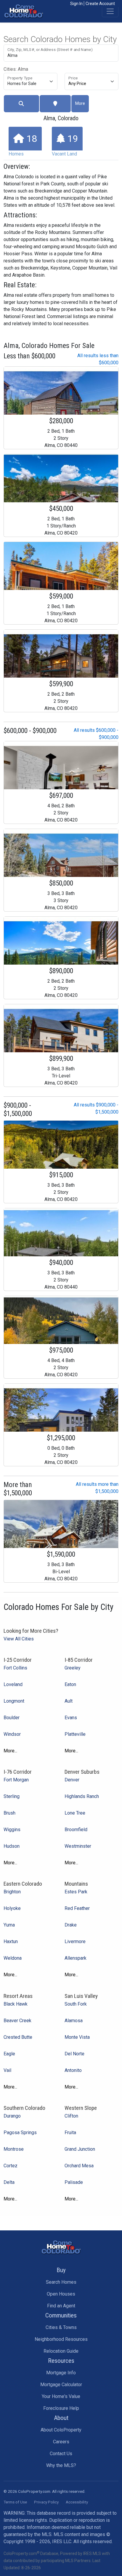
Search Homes (61, 2282)
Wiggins (12, 1830)
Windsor (12, 1734)
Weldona (13, 1958)
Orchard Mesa (79, 2166)
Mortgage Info (61, 2373)
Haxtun (11, 1941)
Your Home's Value (61, 2396)
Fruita (70, 2133)
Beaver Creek (17, 2021)
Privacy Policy (46, 2502)
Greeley (73, 1668)
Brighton (12, 1892)
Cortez (11, 2166)
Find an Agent (61, 2306)
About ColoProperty (61, 2430)
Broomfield (76, 1830)
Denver (72, 1780)
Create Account (100, 4)
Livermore (75, 1941)
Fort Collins (15, 1668)
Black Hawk (16, 2004)
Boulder (12, 1718)
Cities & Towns (61, 2327)
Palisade (74, 2182)
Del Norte (74, 2054)
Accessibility (77, 2502)
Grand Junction (80, 2149)
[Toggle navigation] (110, 11)
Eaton (70, 1684)
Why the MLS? (61, 2465)
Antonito (73, 2070)
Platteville (75, 1734)
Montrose (14, 2149)
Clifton (71, 2116)
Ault (69, 1701)
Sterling (12, 1796)
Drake (71, 1925)
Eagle (9, 2054)
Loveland (13, 1684)
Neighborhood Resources (61, 2339)
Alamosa (74, 2021)
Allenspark (76, 1958)
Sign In (76, 4)
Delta (9, 2182)
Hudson (12, 1846)
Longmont (14, 1701)
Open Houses (61, 2294)
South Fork (76, 2004)
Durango (12, 2116)
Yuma (9, 1925)
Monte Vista (77, 2037)
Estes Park (76, 1892)
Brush (9, 1813)
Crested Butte (18, 2037)
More (80, 103)
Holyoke (12, 1908)
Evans (71, 1718)
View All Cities (19, 1639)
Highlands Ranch (82, 1796)
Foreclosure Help (61, 2408)
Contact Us (61, 2454)
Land (65, 145)
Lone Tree (75, 1813)
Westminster (78, 1846)
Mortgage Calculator (61, 2385)
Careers (61, 2442)
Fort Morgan (16, 1780)
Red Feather (77, 1908)
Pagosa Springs (20, 2133)
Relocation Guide (61, 2351)
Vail (7, 2070)
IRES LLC (62, 2541)
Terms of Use (15, 2502)
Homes (23, 145)
